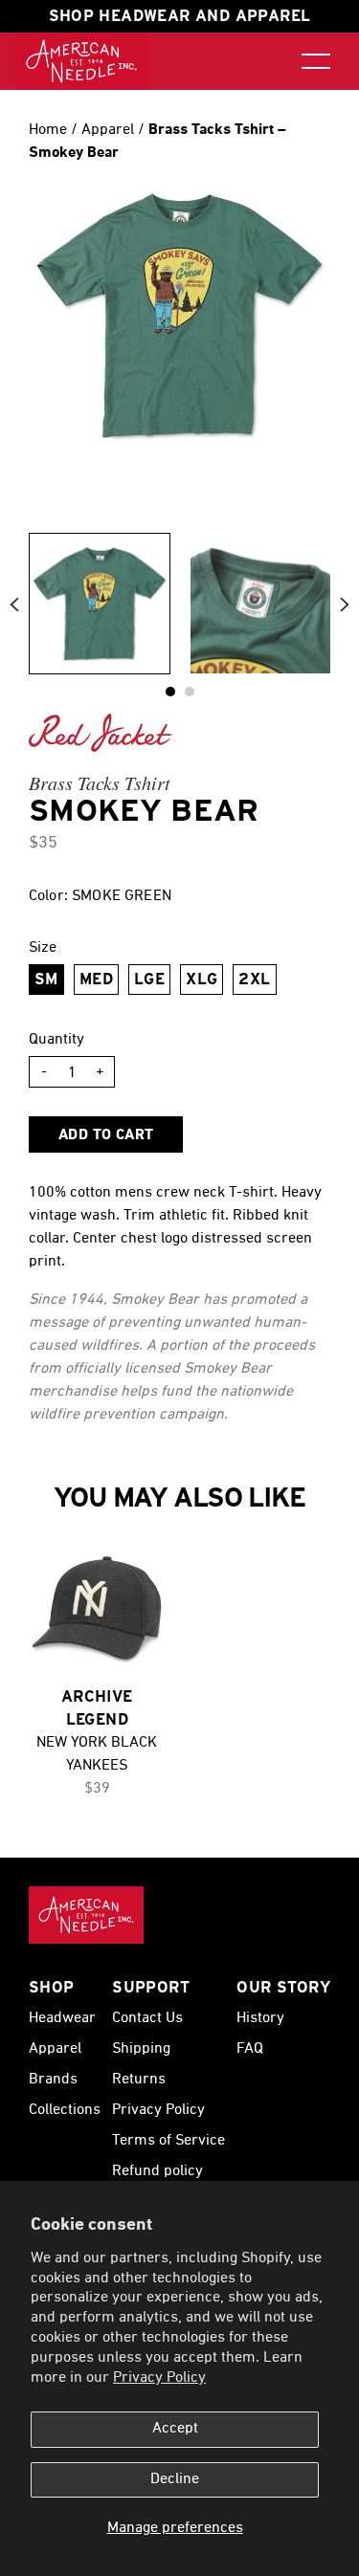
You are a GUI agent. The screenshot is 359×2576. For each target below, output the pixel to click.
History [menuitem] (260, 2018)
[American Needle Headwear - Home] (86, 1915)
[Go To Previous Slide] (14, 604)
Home (48, 130)
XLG (202, 979)
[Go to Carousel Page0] (170, 692)
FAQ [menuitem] (250, 2049)
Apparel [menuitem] (55, 2049)
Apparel (110, 130)
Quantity (56, 1040)
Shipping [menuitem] (141, 2049)
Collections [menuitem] (65, 2110)
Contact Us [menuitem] (147, 2018)
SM (46, 979)
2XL (254, 979)
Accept (175, 2429)
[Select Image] (100, 604)
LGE (149, 979)
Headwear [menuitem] (62, 2018)
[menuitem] (81, 61)
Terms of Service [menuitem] (168, 2141)
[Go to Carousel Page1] (190, 692)
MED (96, 979)
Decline (175, 2479)
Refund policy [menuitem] (157, 2171)
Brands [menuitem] (53, 2080)
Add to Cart (106, 1135)
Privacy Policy (159, 2378)
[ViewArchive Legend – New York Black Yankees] (97, 1607)
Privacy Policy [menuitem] (158, 2110)
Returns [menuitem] (139, 2080)
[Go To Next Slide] (345, 604)
